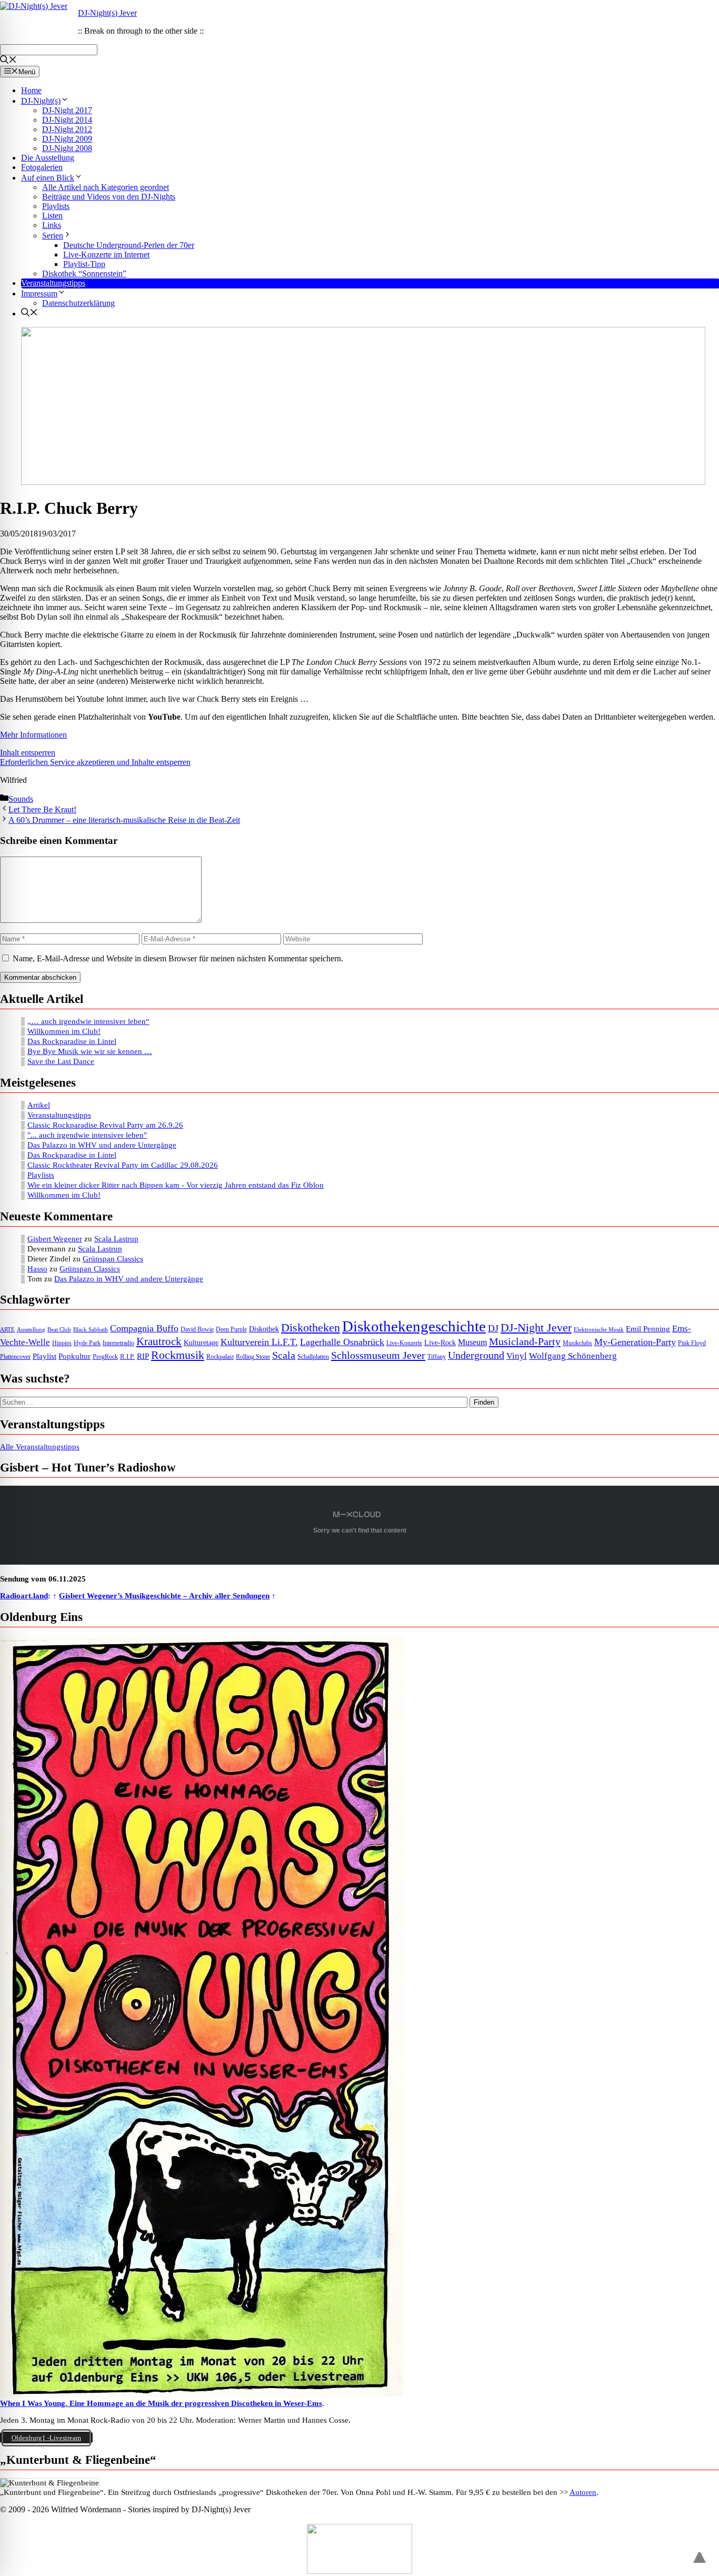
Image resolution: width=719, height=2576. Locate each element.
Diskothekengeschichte (414, 1326)
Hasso (37, 1269)
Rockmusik (178, 1355)
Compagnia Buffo (144, 1328)
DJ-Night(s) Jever (107, 13)
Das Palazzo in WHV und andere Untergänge (102, 1145)
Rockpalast (220, 1357)
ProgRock (105, 1357)
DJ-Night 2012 (67, 129)
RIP (143, 1356)
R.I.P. (127, 1356)
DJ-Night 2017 (67, 110)
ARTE (7, 1330)
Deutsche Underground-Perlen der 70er (129, 245)
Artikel (39, 1105)
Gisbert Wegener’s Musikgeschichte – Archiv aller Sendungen (164, 1596)
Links (52, 225)
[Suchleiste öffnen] (8, 61)
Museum (472, 1342)
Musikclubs (577, 1343)
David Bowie (197, 1329)
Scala (284, 1355)
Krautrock (159, 1341)
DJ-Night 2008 (67, 148)
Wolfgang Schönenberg (573, 1356)
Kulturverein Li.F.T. (259, 1342)
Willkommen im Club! (64, 1031)
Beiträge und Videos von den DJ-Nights (109, 197)
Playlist (44, 1356)
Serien (53, 236)
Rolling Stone (253, 1357)
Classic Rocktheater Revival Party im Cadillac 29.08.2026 (123, 1165)
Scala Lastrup (116, 1239)
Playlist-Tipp (84, 264)
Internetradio (118, 1343)
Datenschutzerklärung (78, 303)
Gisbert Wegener (55, 1239)
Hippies (62, 1343)
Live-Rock (440, 1342)
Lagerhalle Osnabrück (342, 1342)
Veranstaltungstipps (53, 283)
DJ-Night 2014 (67, 120)
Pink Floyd (692, 1343)
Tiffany (437, 1357)
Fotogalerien (42, 167)
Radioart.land (24, 1596)
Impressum (39, 294)
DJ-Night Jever (536, 1327)
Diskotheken (311, 1328)
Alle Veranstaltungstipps (40, 1447)
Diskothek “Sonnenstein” (84, 273)
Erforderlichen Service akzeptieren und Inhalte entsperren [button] (95, 762)
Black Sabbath (91, 1330)
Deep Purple (231, 1330)
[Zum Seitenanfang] (700, 2553)
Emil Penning (648, 1329)
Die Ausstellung (48, 158)
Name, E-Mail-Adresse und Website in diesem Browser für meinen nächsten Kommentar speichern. (178, 958)
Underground (476, 1355)
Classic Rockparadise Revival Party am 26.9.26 (105, 1125)
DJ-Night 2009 (67, 139)
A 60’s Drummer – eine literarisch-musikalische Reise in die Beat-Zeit (124, 820)
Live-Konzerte (404, 1343)
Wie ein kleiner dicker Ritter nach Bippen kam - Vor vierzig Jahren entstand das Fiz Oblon (176, 1185)
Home (31, 90)
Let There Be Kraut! (42, 809)
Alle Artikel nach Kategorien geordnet (106, 187)
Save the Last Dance (61, 1061)
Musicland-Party (525, 1341)
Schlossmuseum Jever (378, 1355)
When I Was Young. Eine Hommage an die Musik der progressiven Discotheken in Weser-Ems (161, 2403)
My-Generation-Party (635, 1342)
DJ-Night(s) (41, 101)
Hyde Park (87, 1343)
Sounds (21, 799)
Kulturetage (201, 1343)
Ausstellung (31, 1330)
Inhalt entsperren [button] (28, 753)
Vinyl (517, 1356)
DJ (493, 1328)
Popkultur (74, 1356)
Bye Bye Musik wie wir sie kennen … (90, 1051)
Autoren (583, 2492)
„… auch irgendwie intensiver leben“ (88, 1021)
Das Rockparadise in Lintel (72, 1041)
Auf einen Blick (48, 178)
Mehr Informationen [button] (33, 735)
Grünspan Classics (113, 1259)
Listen (52, 216)
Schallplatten (313, 1357)
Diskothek (264, 1329)
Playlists (56, 206)
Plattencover (15, 1357)
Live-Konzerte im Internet (106, 255)
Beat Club (59, 1330)
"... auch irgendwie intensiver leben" (87, 1135)
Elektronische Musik (599, 1330)
